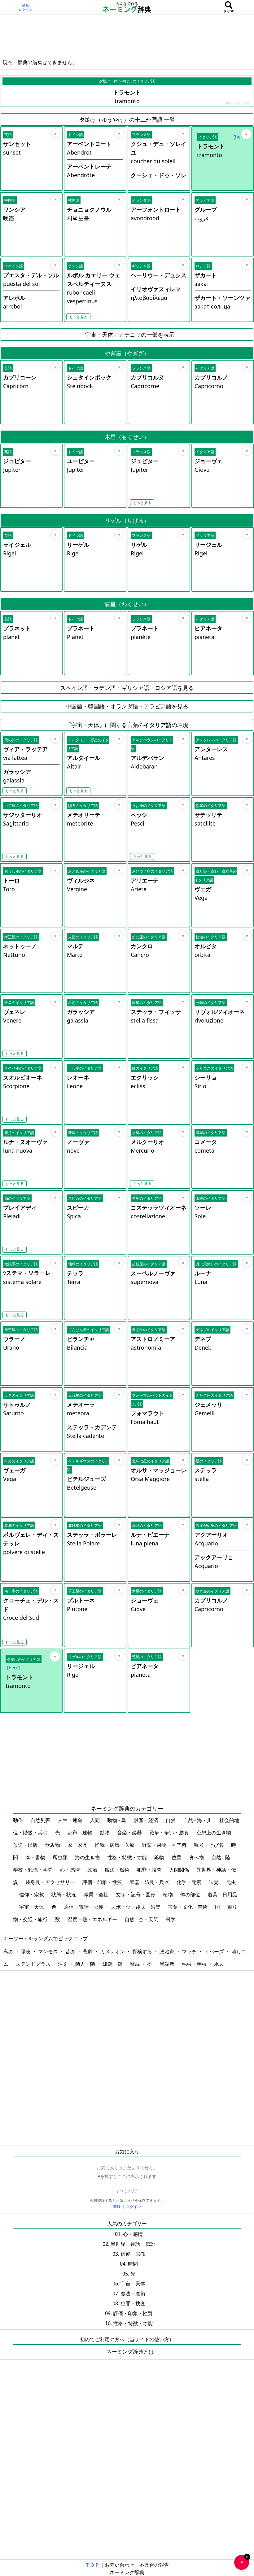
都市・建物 (81, 1833)
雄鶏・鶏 (113, 1964)
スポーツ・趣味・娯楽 (136, 1907)
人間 (95, 1820)
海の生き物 (88, 1857)
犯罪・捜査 (150, 1870)
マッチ (190, 1952)
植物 (169, 1895)
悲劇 (88, 1952)
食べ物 (197, 1857)
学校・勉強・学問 (33, 1870)
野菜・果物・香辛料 (165, 1845)
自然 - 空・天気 (142, 1919)
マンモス (49, 1952)
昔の (71, 1952)
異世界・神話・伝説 (133, 2244)
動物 (105, 1833)
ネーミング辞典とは (130, 2352)
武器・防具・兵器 (150, 1882)
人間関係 (180, 1870)
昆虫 (231, 1882)
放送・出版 (26, 1845)
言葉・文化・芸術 (188, 1907)
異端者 (168, 1964)
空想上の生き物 (214, 1833)
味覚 (214, 1882)
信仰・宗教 (32, 1895)
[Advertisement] (127, 36)
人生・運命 (71, 1820)
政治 (93, 1870)
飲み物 (53, 1845)
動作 (19, 1820)
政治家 (168, 1952)
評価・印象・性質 (103, 1882)
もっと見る (78, 317)
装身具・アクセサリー (51, 1882)
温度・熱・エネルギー (93, 1919)
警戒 (135, 1964)
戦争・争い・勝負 (170, 1833)
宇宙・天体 (32, 1907)
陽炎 (26, 1952)
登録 (25, 5)
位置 (177, 1857)
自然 (171, 1820)
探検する (143, 1952)
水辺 (219, 1964)
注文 (63, 1964)
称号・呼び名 (209, 1845)
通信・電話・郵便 (84, 1907)
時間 (133, 2264)
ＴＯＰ (92, 2565)
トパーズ (215, 1952)
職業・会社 (97, 1895)
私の (9, 1952)
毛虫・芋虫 (195, 1964)
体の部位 (191, 1895)
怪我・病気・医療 (115, 1845)
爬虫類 (61, 1857)
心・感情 (71, 1870)
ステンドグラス (34, 1964)
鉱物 (160, 1857)
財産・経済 (147, 1820)
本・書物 (36, 1857)
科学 (171, 1919)
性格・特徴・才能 (128, 1857)
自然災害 (41, 1820)
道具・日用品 (222, 1895)
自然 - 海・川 (198, 1820)
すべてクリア (127, 2191)
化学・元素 (190, 1882)
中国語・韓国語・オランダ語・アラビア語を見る (127, 706)
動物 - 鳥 (117, 1820)
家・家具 (78, 1845)
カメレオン (113, 1952)
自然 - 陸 (221, 1857)
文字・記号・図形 (136, 1895)
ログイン (25, 10)
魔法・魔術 (118, 1870)
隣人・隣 (86, 1964)
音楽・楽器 (130, 1833)
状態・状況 (64, 1895)
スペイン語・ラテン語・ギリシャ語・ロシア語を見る (127, 688)
